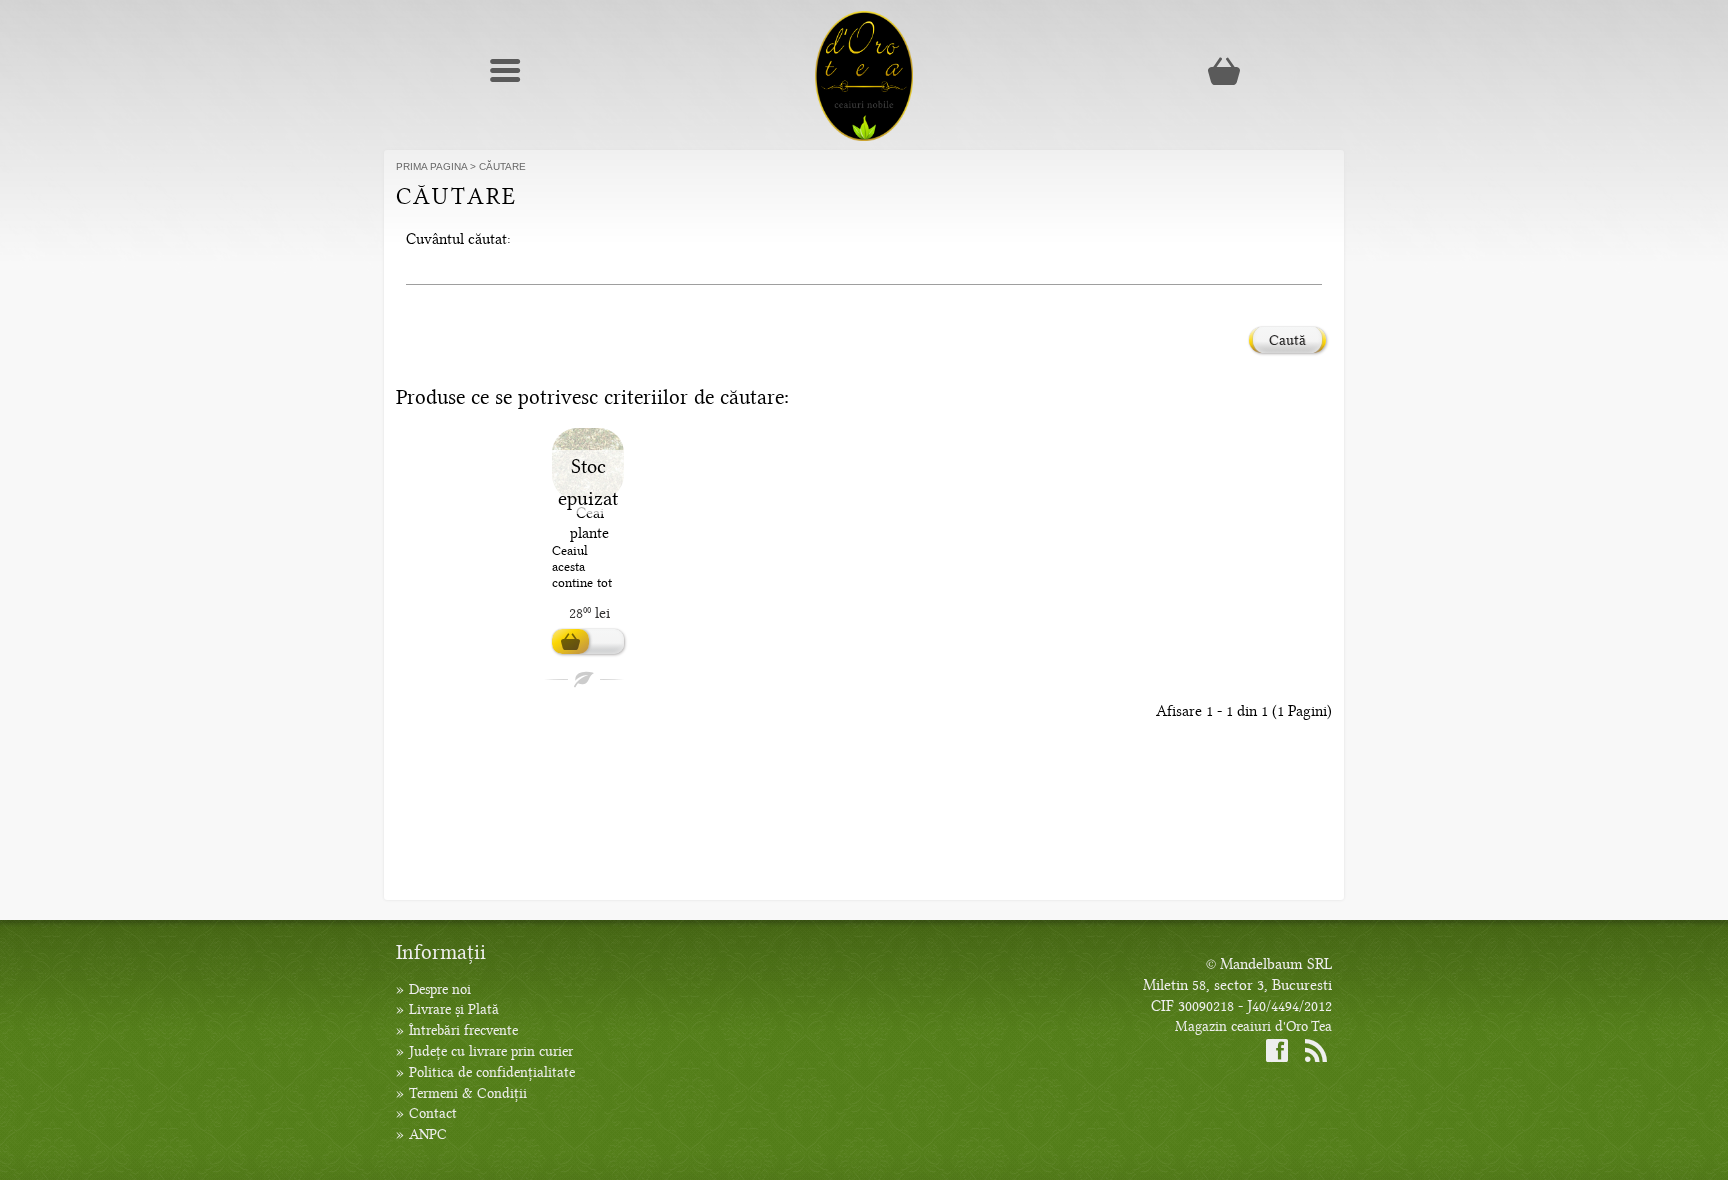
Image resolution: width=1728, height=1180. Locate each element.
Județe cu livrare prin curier (491, 1051)
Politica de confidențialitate (492, 1072)
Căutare (502, 166)
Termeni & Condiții (468, 1093)
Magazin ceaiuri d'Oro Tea (1253, 1026)
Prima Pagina (431, 166)
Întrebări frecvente (463, 1030)
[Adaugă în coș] (588, 642)
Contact (433, 1113)
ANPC (428, 1134)
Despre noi (440, 989)
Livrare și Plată (454, 1009)
